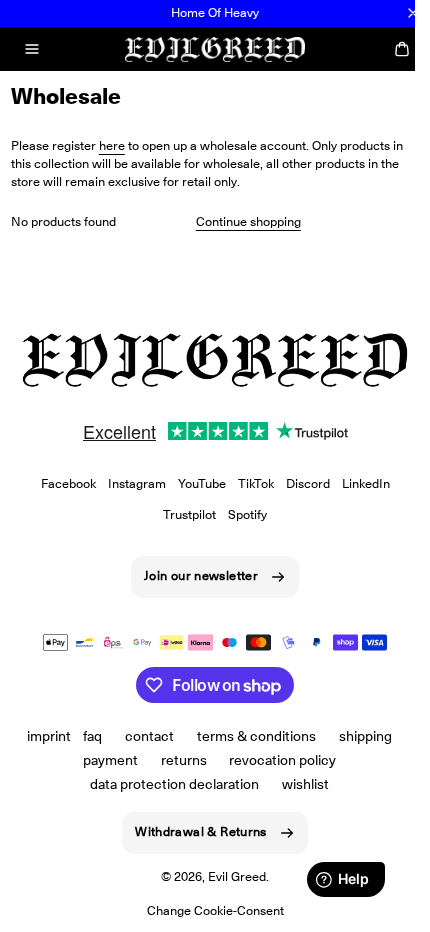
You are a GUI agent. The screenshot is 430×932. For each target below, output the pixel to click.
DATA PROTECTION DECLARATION (174, 784)
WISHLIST (305, 784)
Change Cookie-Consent (215, 910)
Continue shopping (248, 221)
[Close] (413, 13)
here (112, 145)
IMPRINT (49, 736)
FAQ (92, 736)
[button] (32, 49)
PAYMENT (110, 760)
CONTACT (149, 736)
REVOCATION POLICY (282, 760)
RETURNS (184, 760)
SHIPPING (365, 736)
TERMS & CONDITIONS (256, 736)
